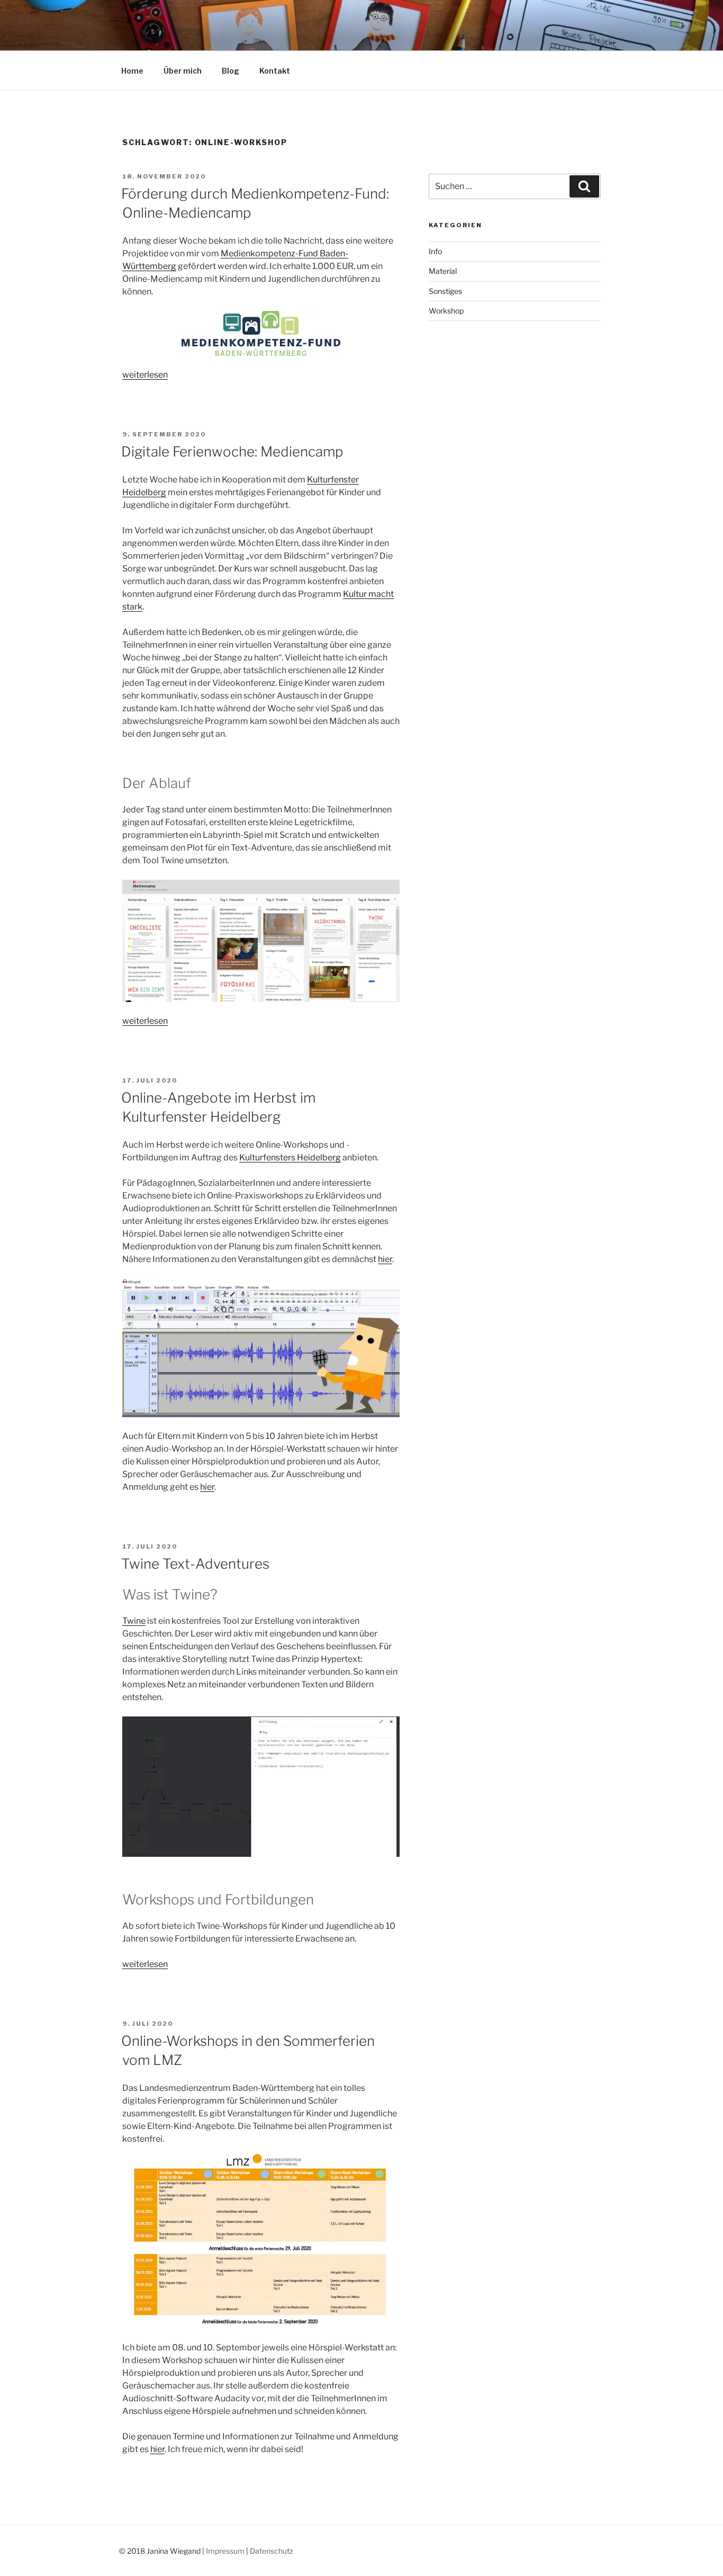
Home (132, 71)
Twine (134, 1621)
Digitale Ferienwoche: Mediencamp (232, 451)
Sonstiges (445, 291)
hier (385, 1259)
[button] (261, 941)
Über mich (183, 71)
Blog (231, 71)
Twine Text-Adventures (195, 1564)
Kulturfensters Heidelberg (290, 1157)
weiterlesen (145, 375)
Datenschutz (272, 2551)
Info (435, 251)
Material (443, 271)
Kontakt (275, 71)
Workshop (446, 311)
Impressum (225, 2551)
